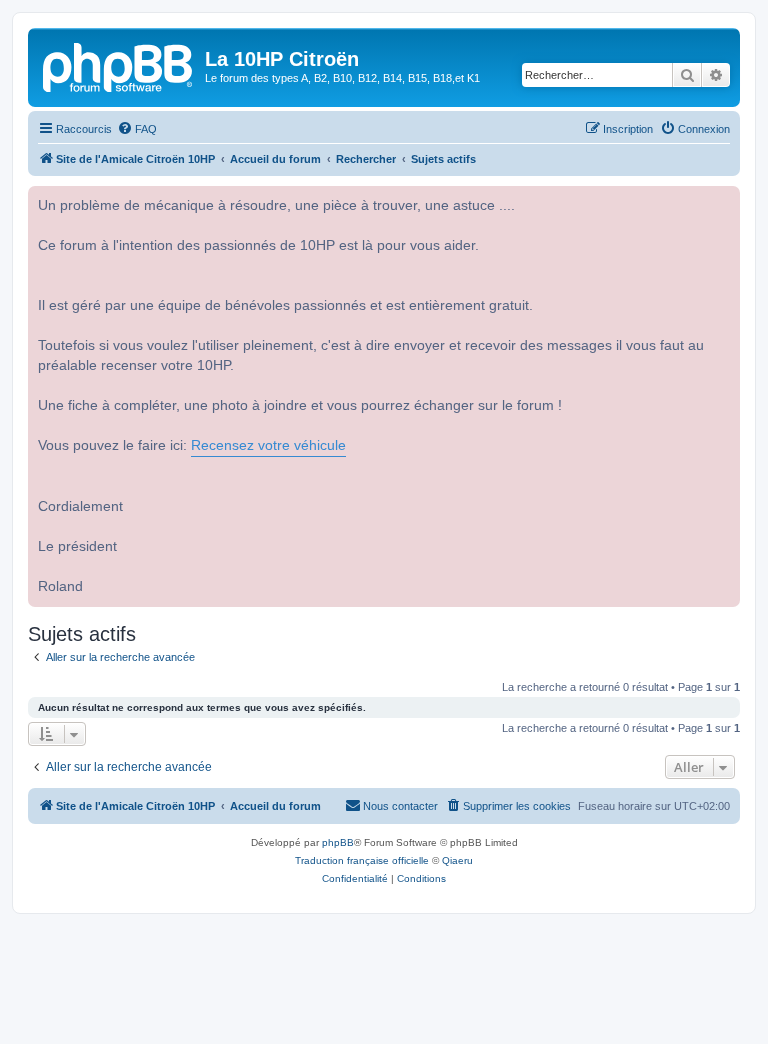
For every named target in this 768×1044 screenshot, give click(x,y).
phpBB (338, 842)
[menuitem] (137, 129)
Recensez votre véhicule (268, 445)
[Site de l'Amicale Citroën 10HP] (119, 65)
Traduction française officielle (362, 860)
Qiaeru (457, 860)
